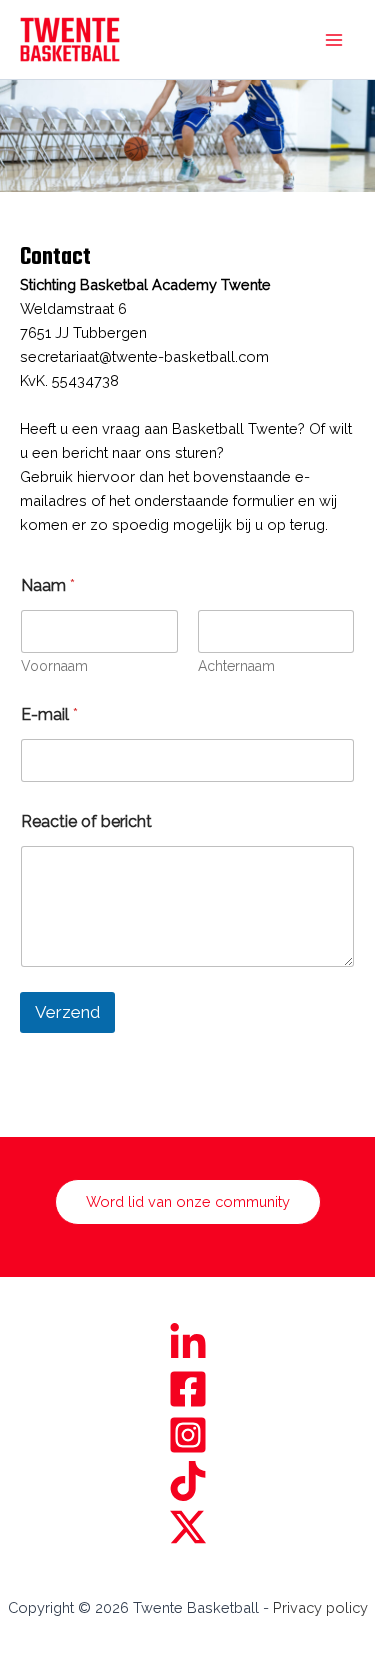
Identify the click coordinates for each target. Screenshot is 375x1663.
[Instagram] (187, 1435)
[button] (188, 1202)
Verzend (67, 1012)
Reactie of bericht (86, 821)
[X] (187, 1527)
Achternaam (236, 666)
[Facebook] (187, 1389)
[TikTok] (187, 1481)
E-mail (49, 714)
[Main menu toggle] (334, 40)
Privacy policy (320, 1607)
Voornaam (54, 666)
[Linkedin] (187, 1343)
